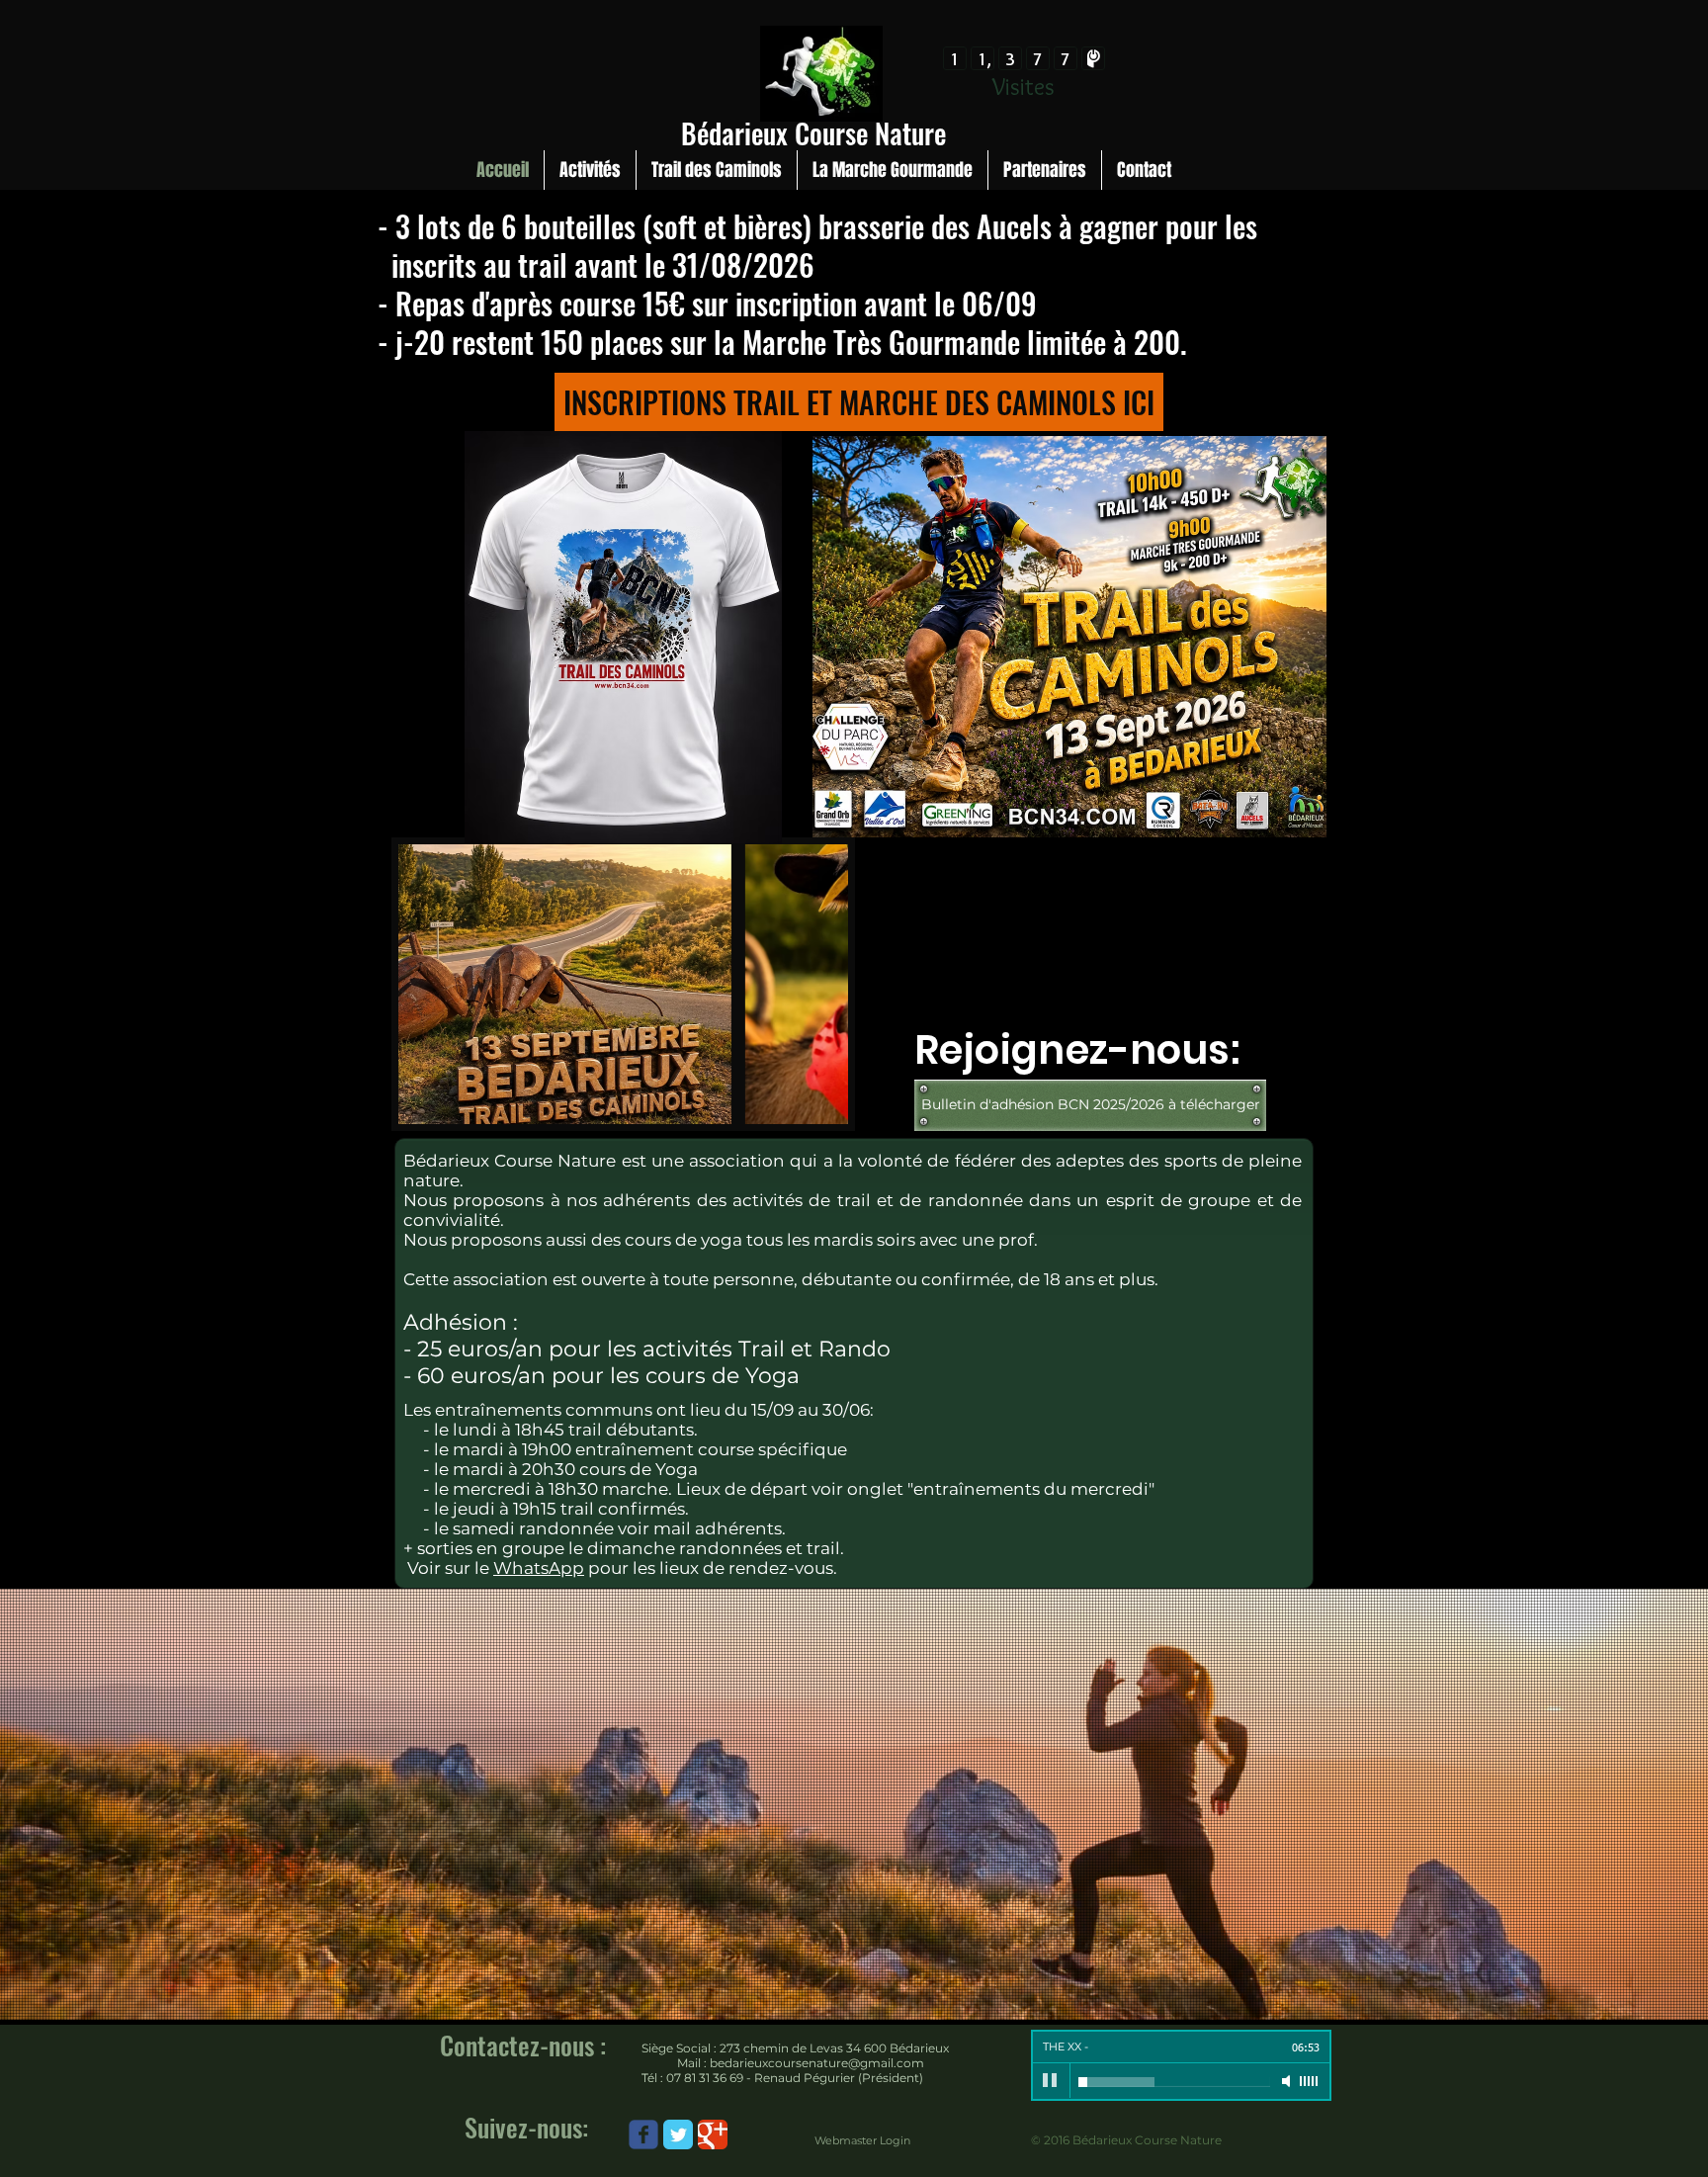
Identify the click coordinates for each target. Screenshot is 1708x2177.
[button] (623, 984)
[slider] (1310, 2081)
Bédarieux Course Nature (813, 133)
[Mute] (1288, 2081)
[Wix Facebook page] (643, 2134)
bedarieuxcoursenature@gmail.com (817, 2063)
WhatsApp (539, 1568)
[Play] (1051, 2081)
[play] (800, 1107)
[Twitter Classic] (678, 2134)
